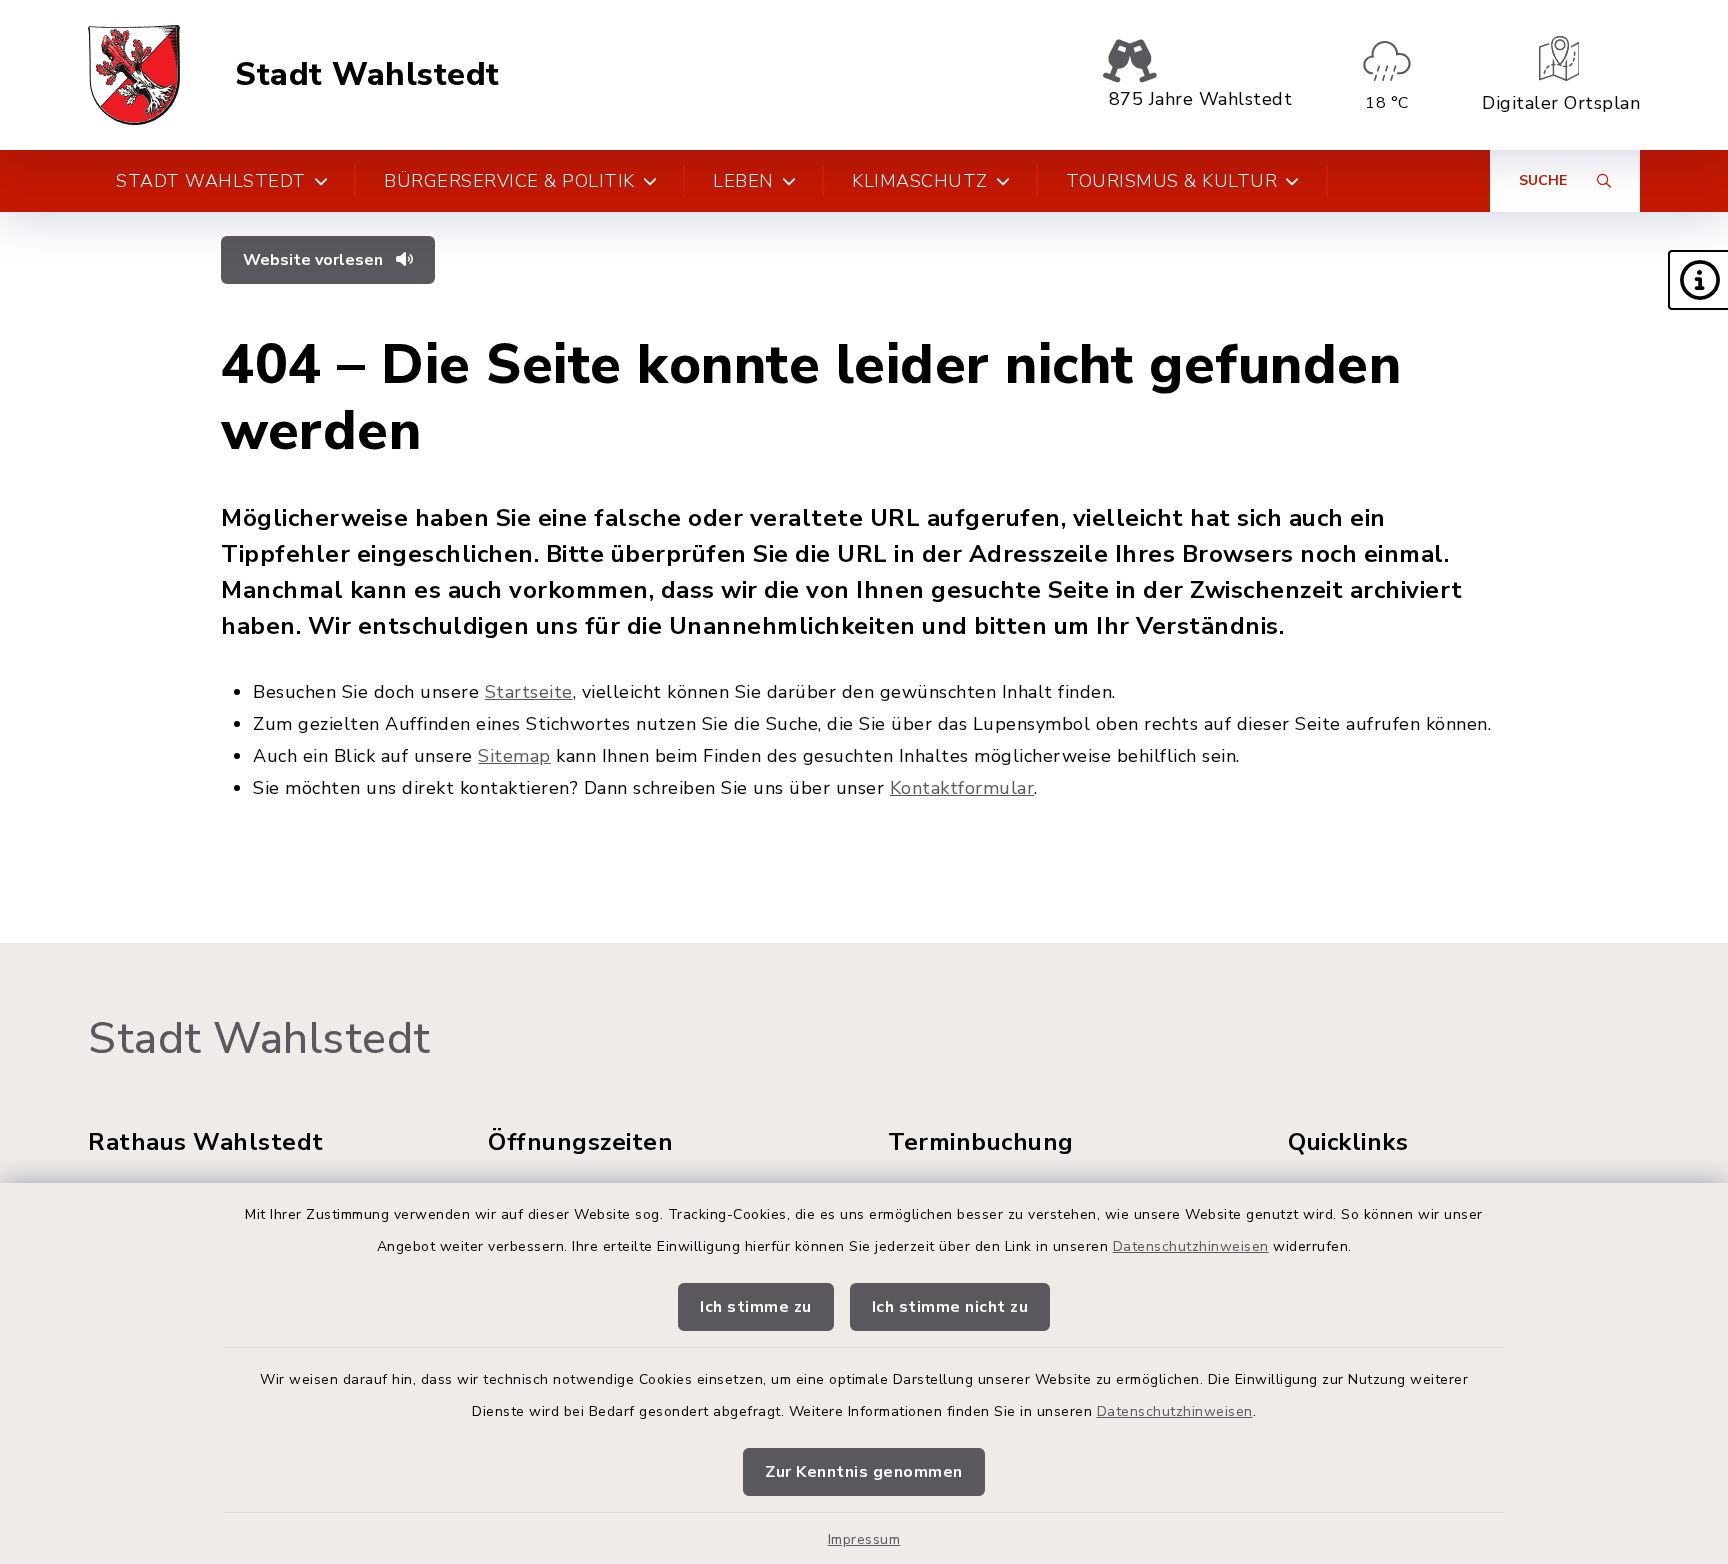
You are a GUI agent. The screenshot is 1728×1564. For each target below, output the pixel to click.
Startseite (529, 692)
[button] (1698, 280)
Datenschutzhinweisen (1191, 1246)
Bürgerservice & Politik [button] (509, 181)
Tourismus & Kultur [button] (1171, 181)
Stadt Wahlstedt (367, 75)
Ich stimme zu (756, 1307)
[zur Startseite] (134, 75)
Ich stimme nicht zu (950, 1307)
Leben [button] (743, 181)
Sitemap (514, 756)
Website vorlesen (315, 260)
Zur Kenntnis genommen (864, 1472)
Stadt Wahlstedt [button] (211, 181)
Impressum (864, 1539)
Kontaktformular (962, 788)
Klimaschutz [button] (920, 181)
